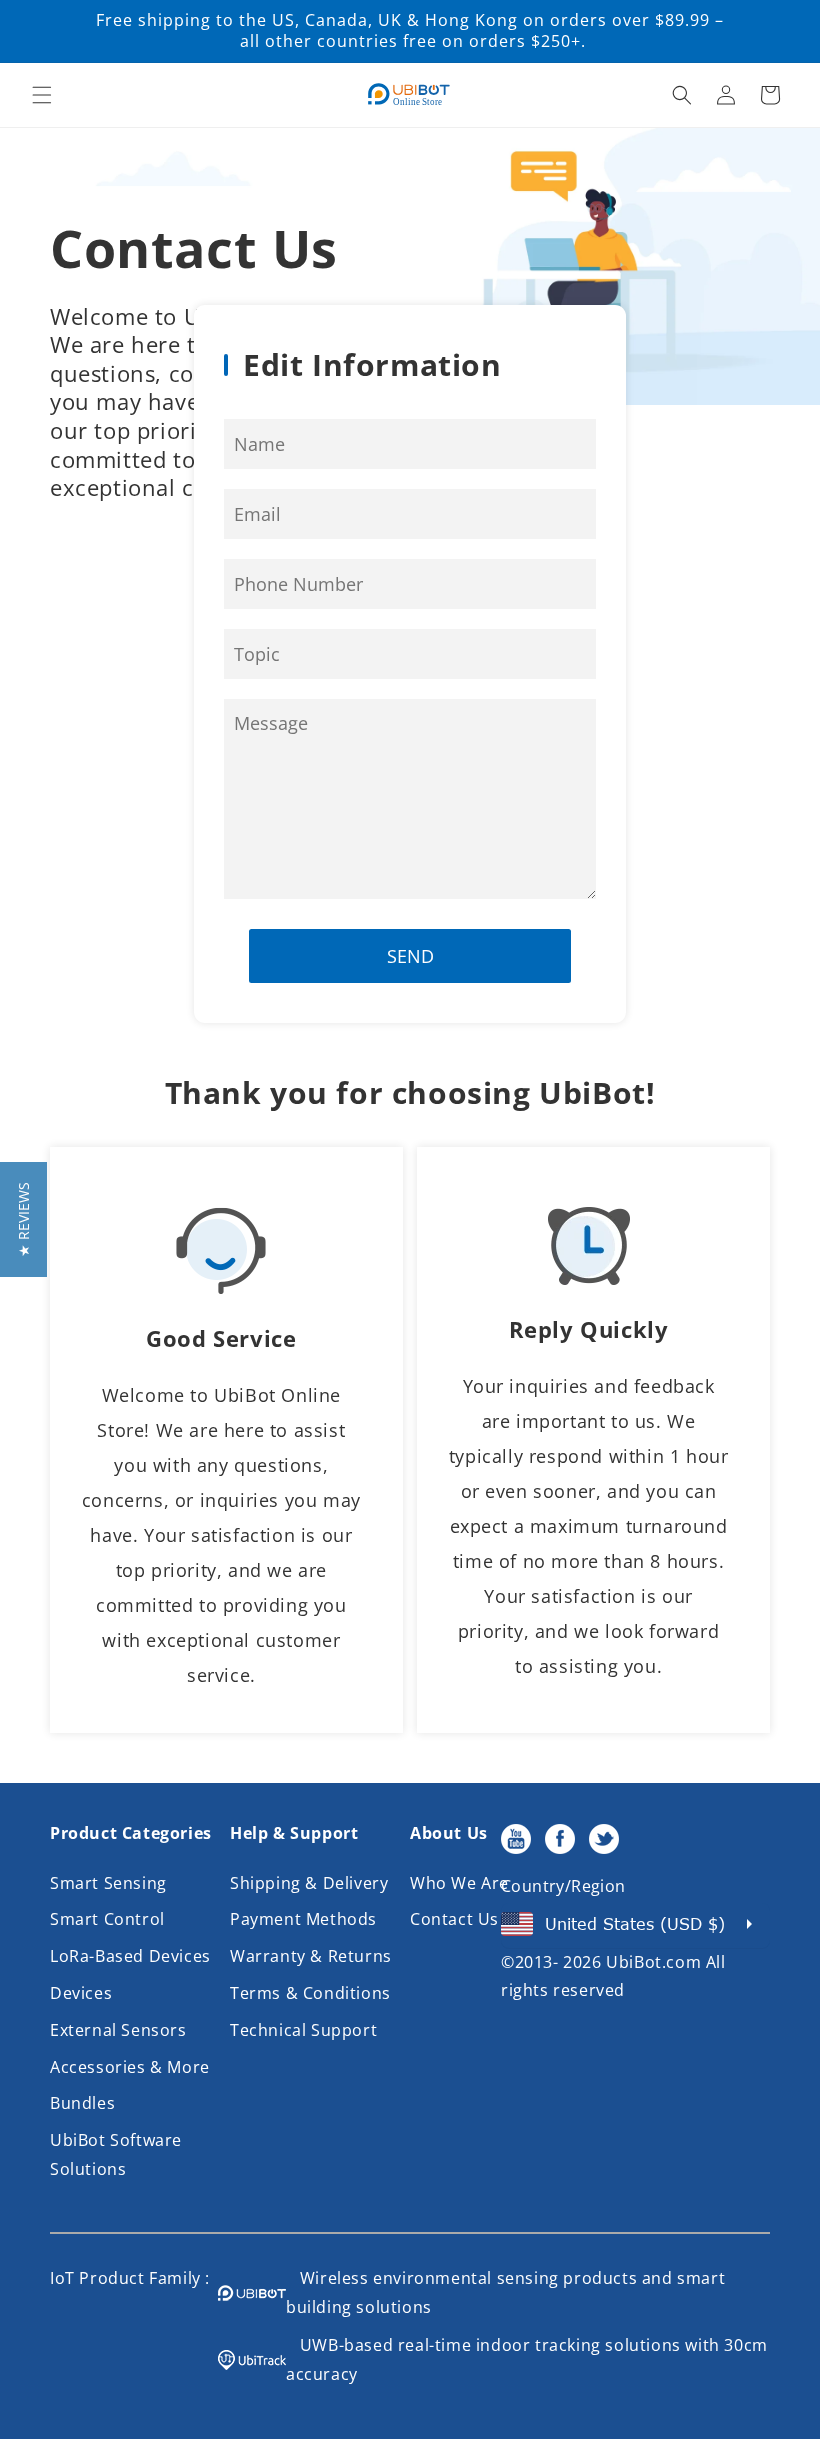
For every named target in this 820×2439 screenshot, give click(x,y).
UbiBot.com (653, 1962)
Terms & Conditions (310, 1993)
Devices (81, 1993)
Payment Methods (303, 1919)
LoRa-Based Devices (130, 1956)
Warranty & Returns (311, 1956)
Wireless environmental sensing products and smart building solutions (505, 2292)
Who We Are (459, 1883)
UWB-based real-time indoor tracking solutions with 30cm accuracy (527, 2359)
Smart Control (107, 1919)
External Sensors (118, 2030)
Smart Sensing (108, 1883)
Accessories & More (130, 2067)
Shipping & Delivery (309, 1883)
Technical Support (303, 2030)
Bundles (82, 2103)
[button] (42, 95)
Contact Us (454, 1919)
